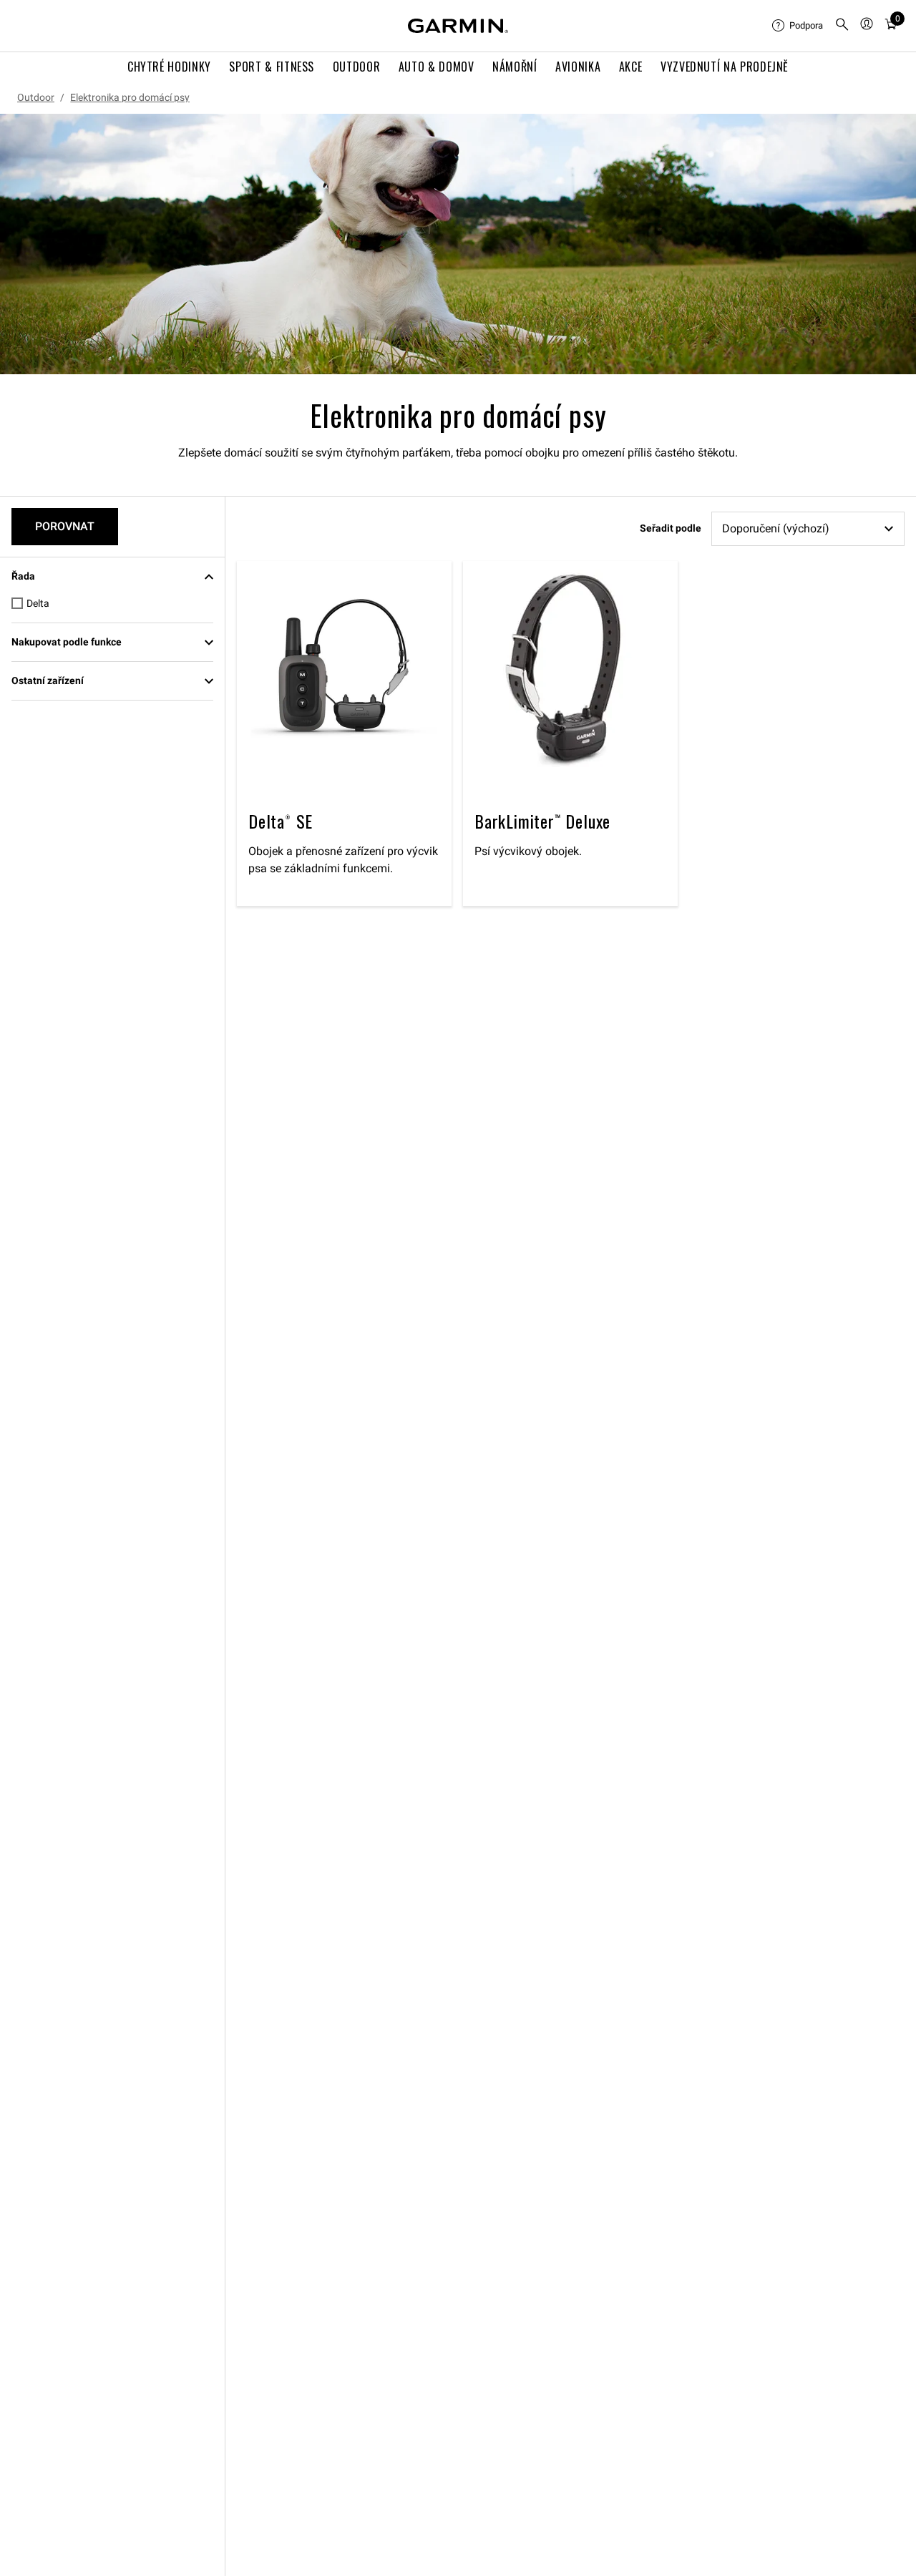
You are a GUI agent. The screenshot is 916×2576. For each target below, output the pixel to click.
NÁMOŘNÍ (515, 67)
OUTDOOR (356, 67)
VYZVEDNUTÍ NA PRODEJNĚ (725, 67)
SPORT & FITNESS (272, 67)
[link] (458, 244)
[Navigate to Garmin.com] (458, 26)
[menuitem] (798, 26)
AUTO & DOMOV (437, 67)
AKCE (631, 67)
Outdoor (36, 97)
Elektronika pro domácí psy (130, 97)
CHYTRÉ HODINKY (169, 67)
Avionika (578, 67)
